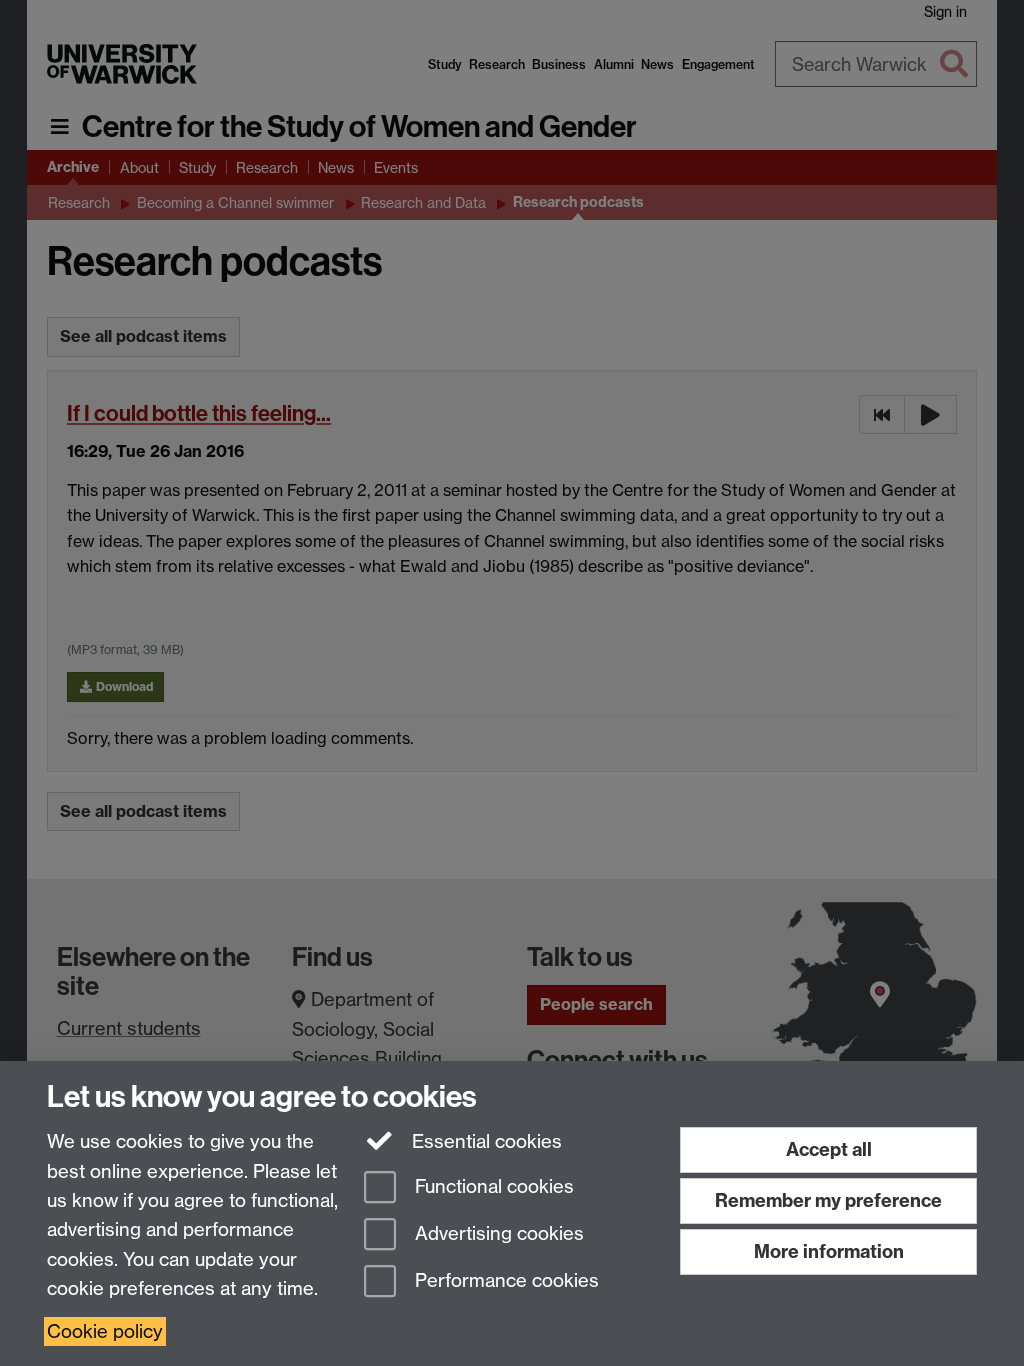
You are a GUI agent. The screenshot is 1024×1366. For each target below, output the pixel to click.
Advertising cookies (497, 1233)
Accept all (829, 1149)
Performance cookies (504, 1280)
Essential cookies (484, 1141)
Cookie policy (105, 1331)
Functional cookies (492, 1187)
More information (829, 1251)
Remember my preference (828, 1200)
